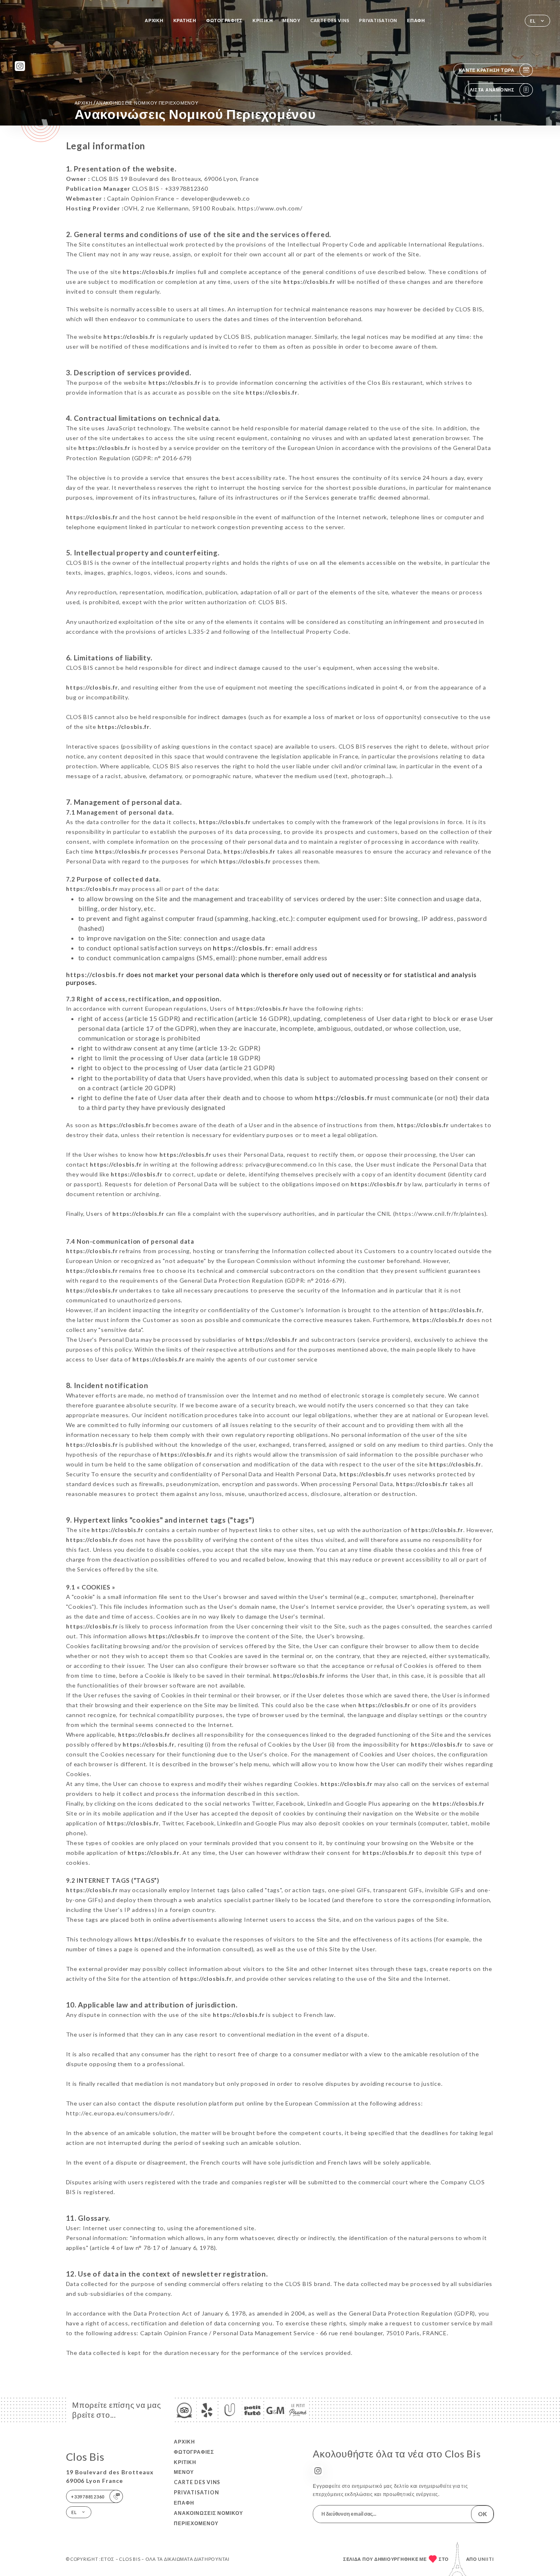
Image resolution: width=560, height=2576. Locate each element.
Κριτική (263, 20)
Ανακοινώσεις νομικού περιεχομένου (208, 2518)
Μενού (291, 20)
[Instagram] (20, 66)
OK (483, 2514)
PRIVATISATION (378, 20)
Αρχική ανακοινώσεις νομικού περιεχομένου (137, 103)
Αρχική (154, 20)
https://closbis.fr (149, 272)
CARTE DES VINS (330, 20)
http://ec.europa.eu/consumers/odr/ (120, 2113)
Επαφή (416, 20)
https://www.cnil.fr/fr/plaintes (440, 1214)
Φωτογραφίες (224, 20)
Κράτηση (185, 20)
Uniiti (486, 2559)
